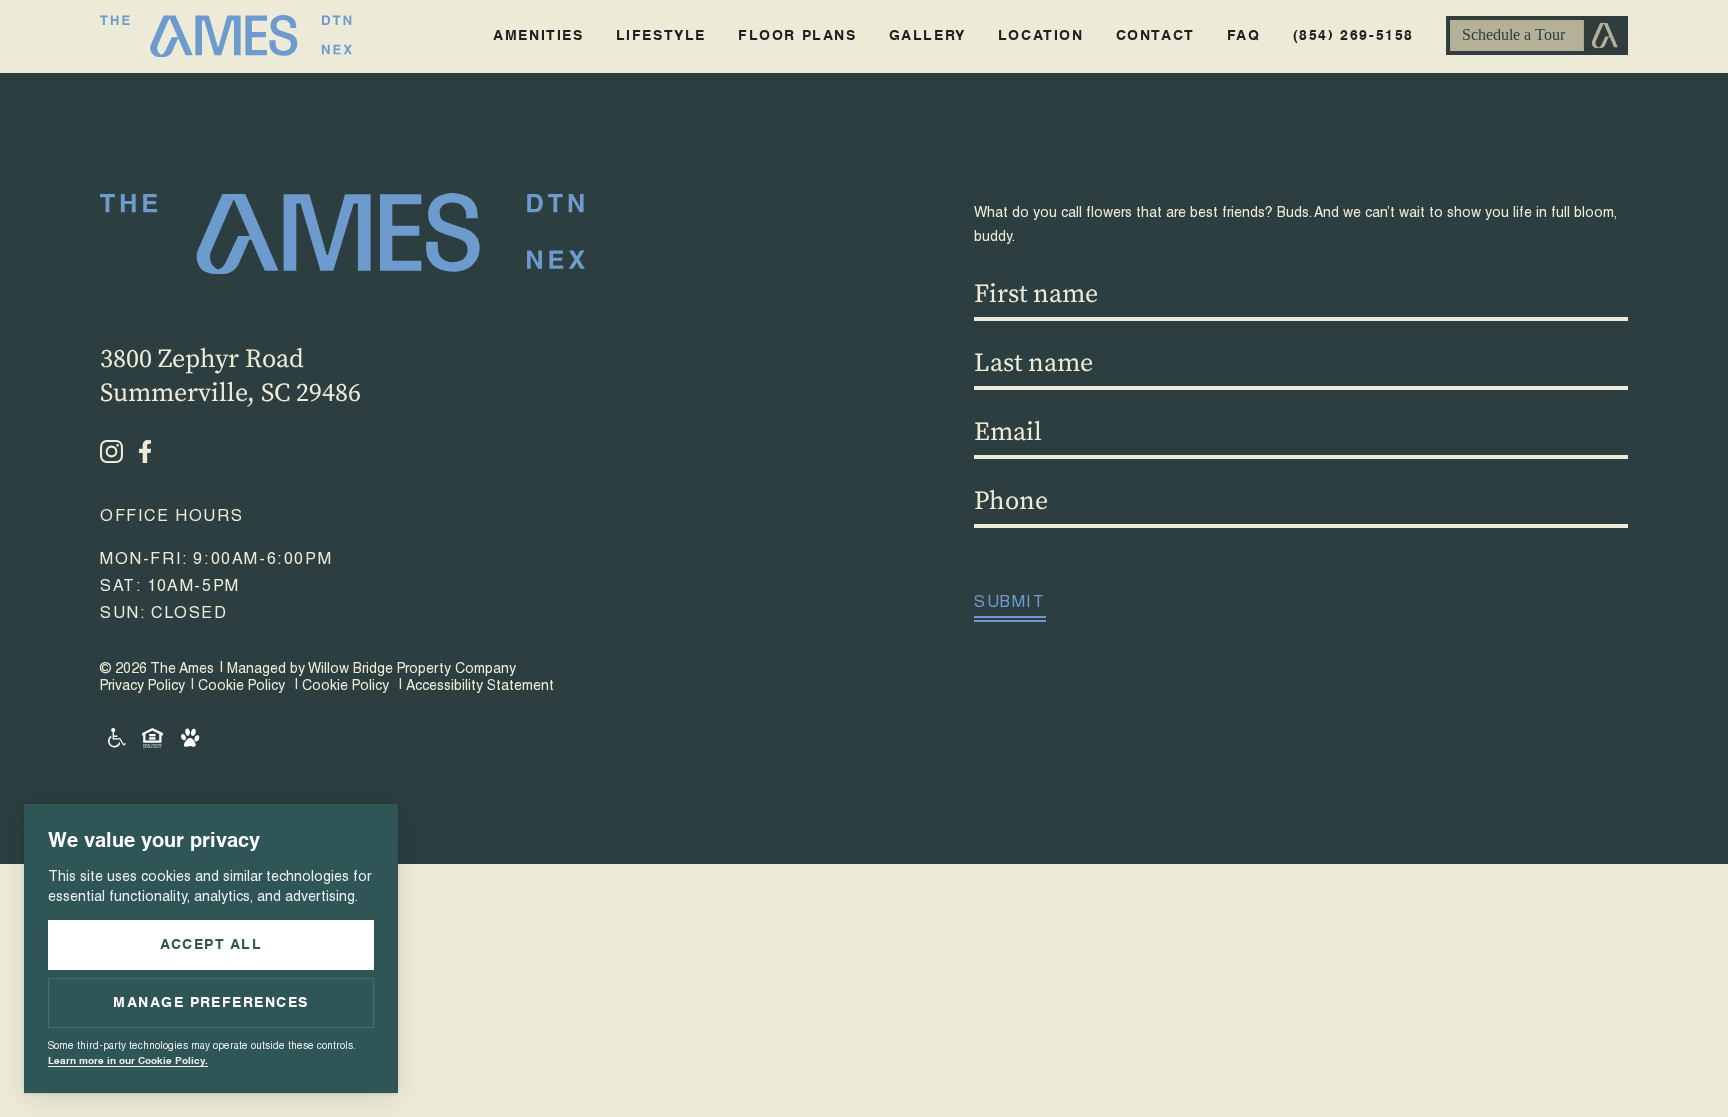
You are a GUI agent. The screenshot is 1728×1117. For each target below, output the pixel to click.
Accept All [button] (211, 945)
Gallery (927, 36)
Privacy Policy (142, 687)
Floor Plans (797, 36)
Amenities (538, 36)
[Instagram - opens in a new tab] (111, 451)
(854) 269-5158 (1353, 36)
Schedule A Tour (1537, 36)
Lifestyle (661, 36)
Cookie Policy (241, 687)
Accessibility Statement (480, 687)
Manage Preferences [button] (211, 1003)
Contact (1155, 36)
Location (1041, 36)
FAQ (1244, 36)
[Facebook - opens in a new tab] (145, 451)
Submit (1010, 604)
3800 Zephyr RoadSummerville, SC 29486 (230, 376)
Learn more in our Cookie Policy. (128, 1061)
